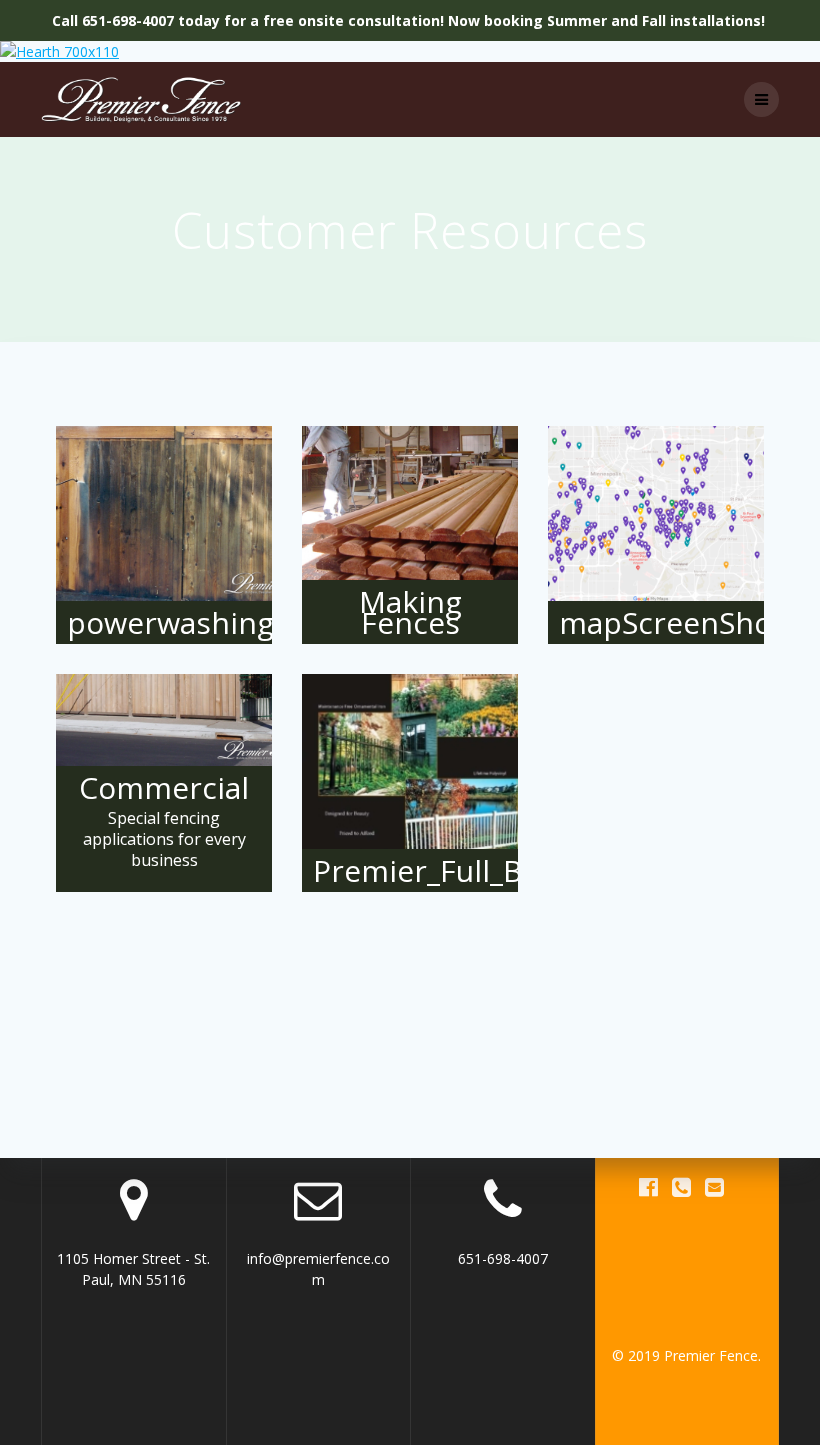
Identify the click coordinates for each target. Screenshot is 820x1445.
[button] (164, 535)
